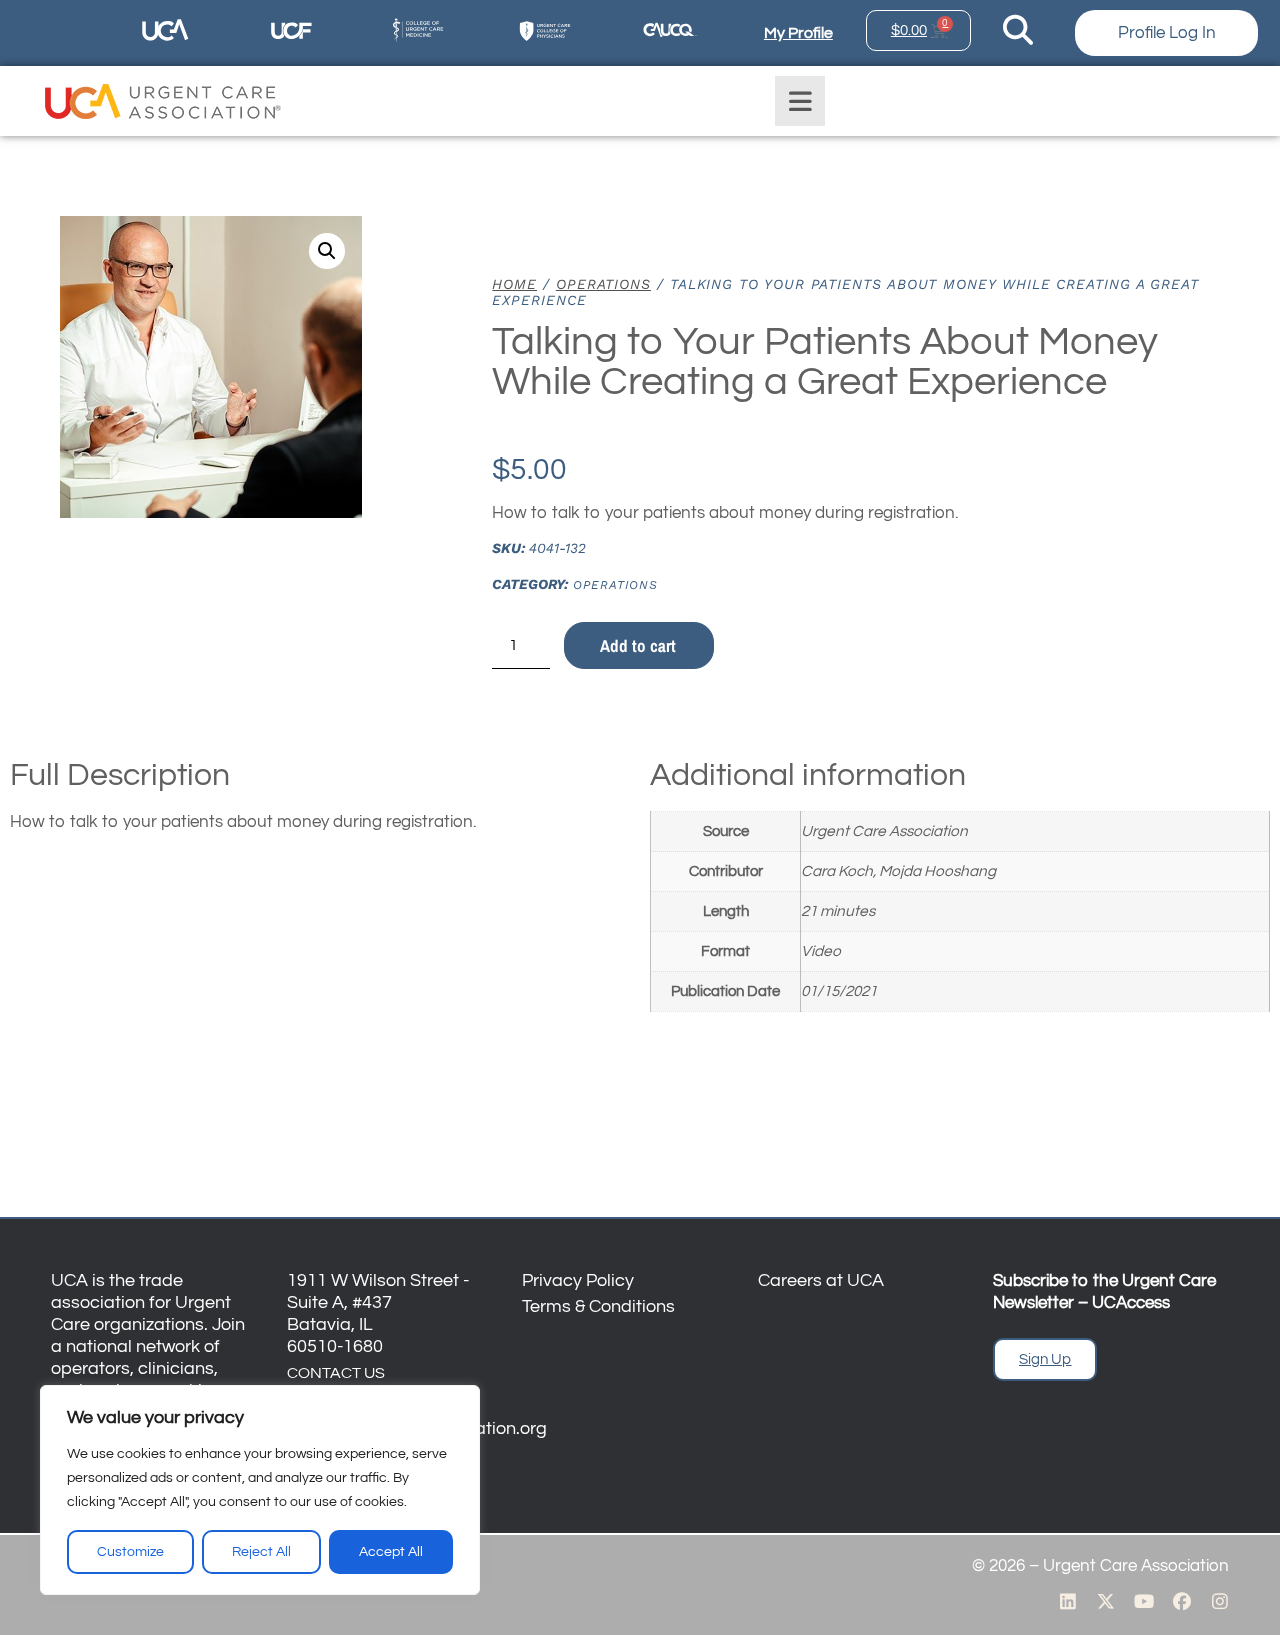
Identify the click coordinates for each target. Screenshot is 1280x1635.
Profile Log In (1167, 33)
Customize (130, 1552)
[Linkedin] (1068, 1601)
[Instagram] (1220, 1601)
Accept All (391, 1552)
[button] (327, 251)
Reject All (261, 1552)
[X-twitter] (1106, 1601)
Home (514, 284)
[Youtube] (1144, 1601)
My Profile (798, 33)
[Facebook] (1182, 1601)
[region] (260, 1490)
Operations (603, 284)
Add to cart (638, 645)
